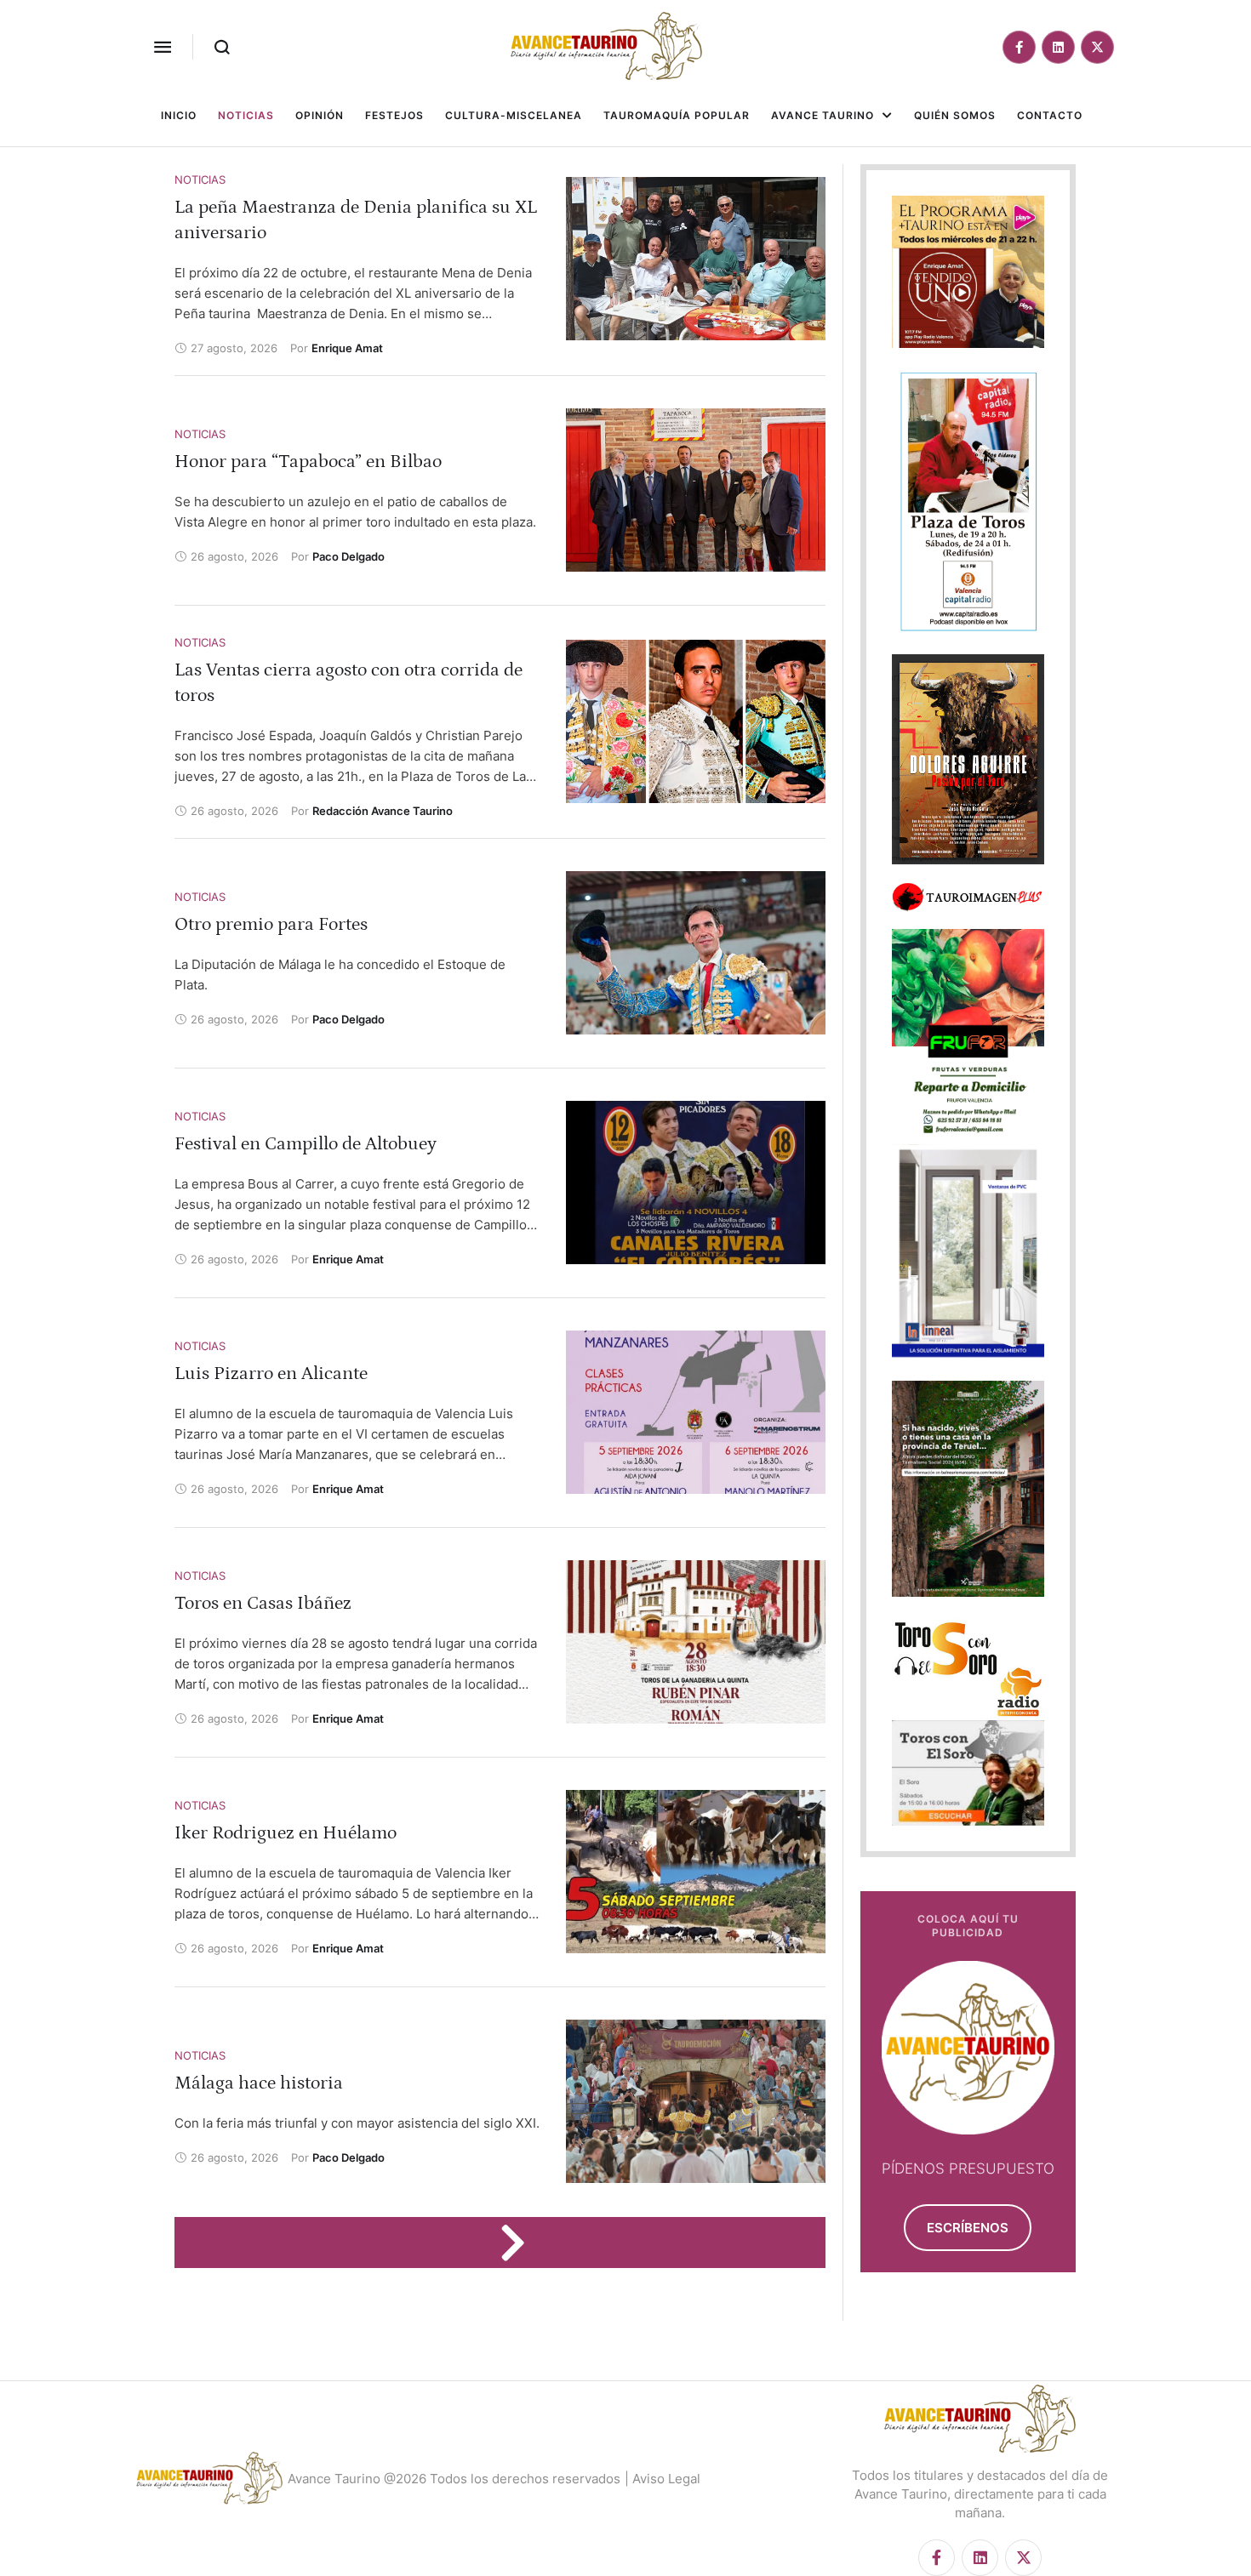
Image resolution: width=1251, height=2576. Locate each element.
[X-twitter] (1097, 47)
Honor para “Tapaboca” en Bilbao (308, 462)
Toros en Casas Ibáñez (263, 1603)
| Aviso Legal (663, 2479)
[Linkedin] (1058, 47)
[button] (163, 47)
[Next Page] (521, 2243)
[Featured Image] (696, 259)
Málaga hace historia (259, 2083)
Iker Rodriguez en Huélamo (286, 1833)
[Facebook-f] (1019, 47)
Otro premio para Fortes (271, 924)
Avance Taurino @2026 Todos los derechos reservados (454, 2479)
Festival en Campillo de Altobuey (306, 1144)
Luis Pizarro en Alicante (271, 1373)
